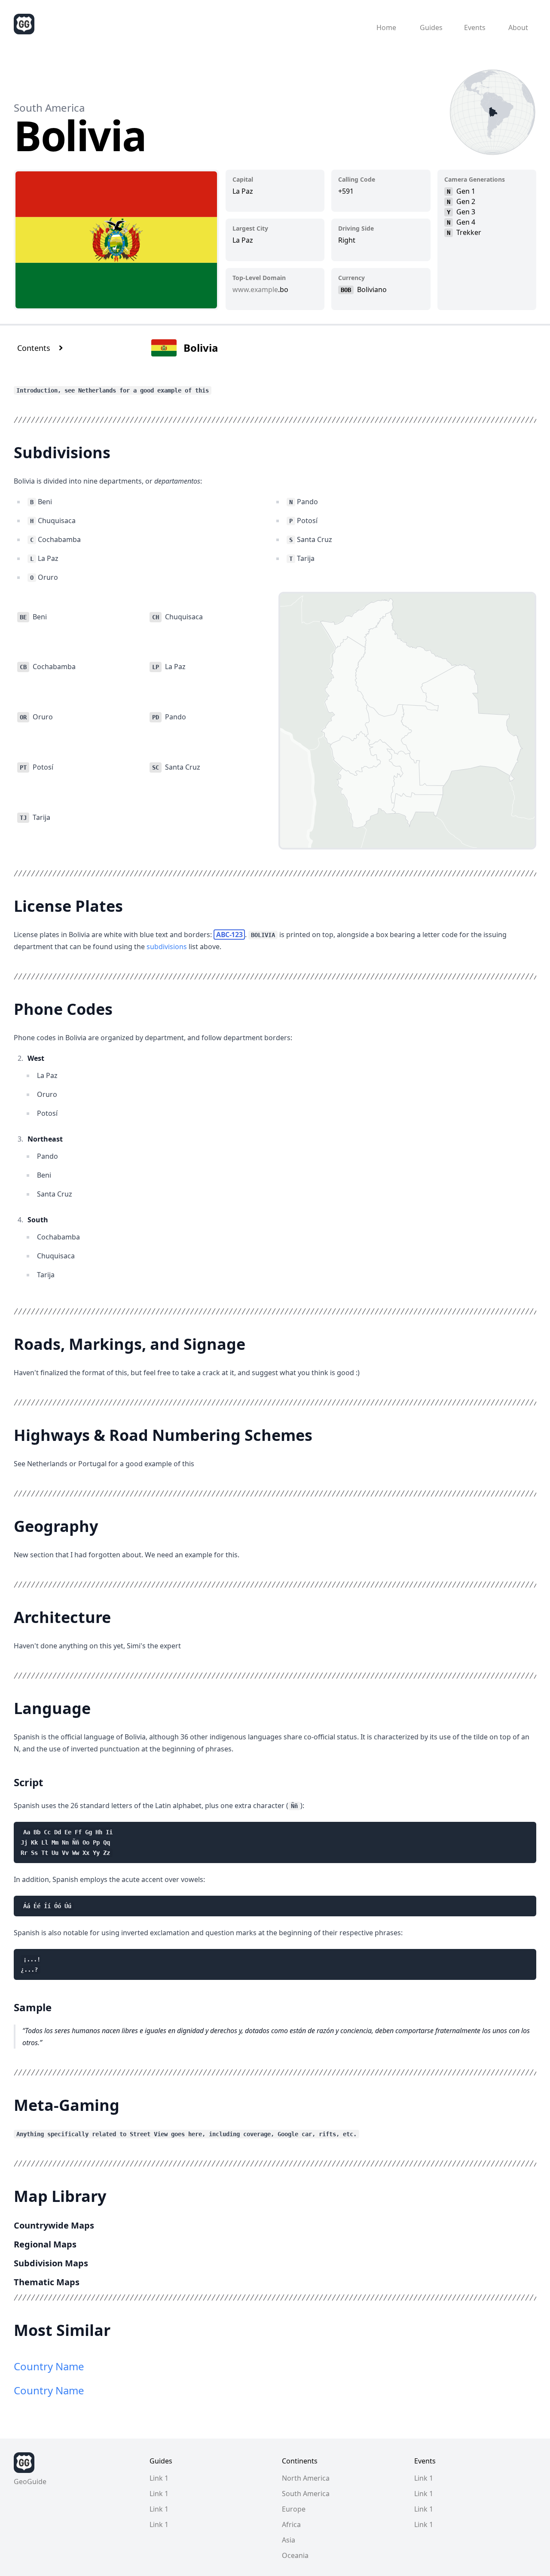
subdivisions (167, 947)
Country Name (49, 2366)
